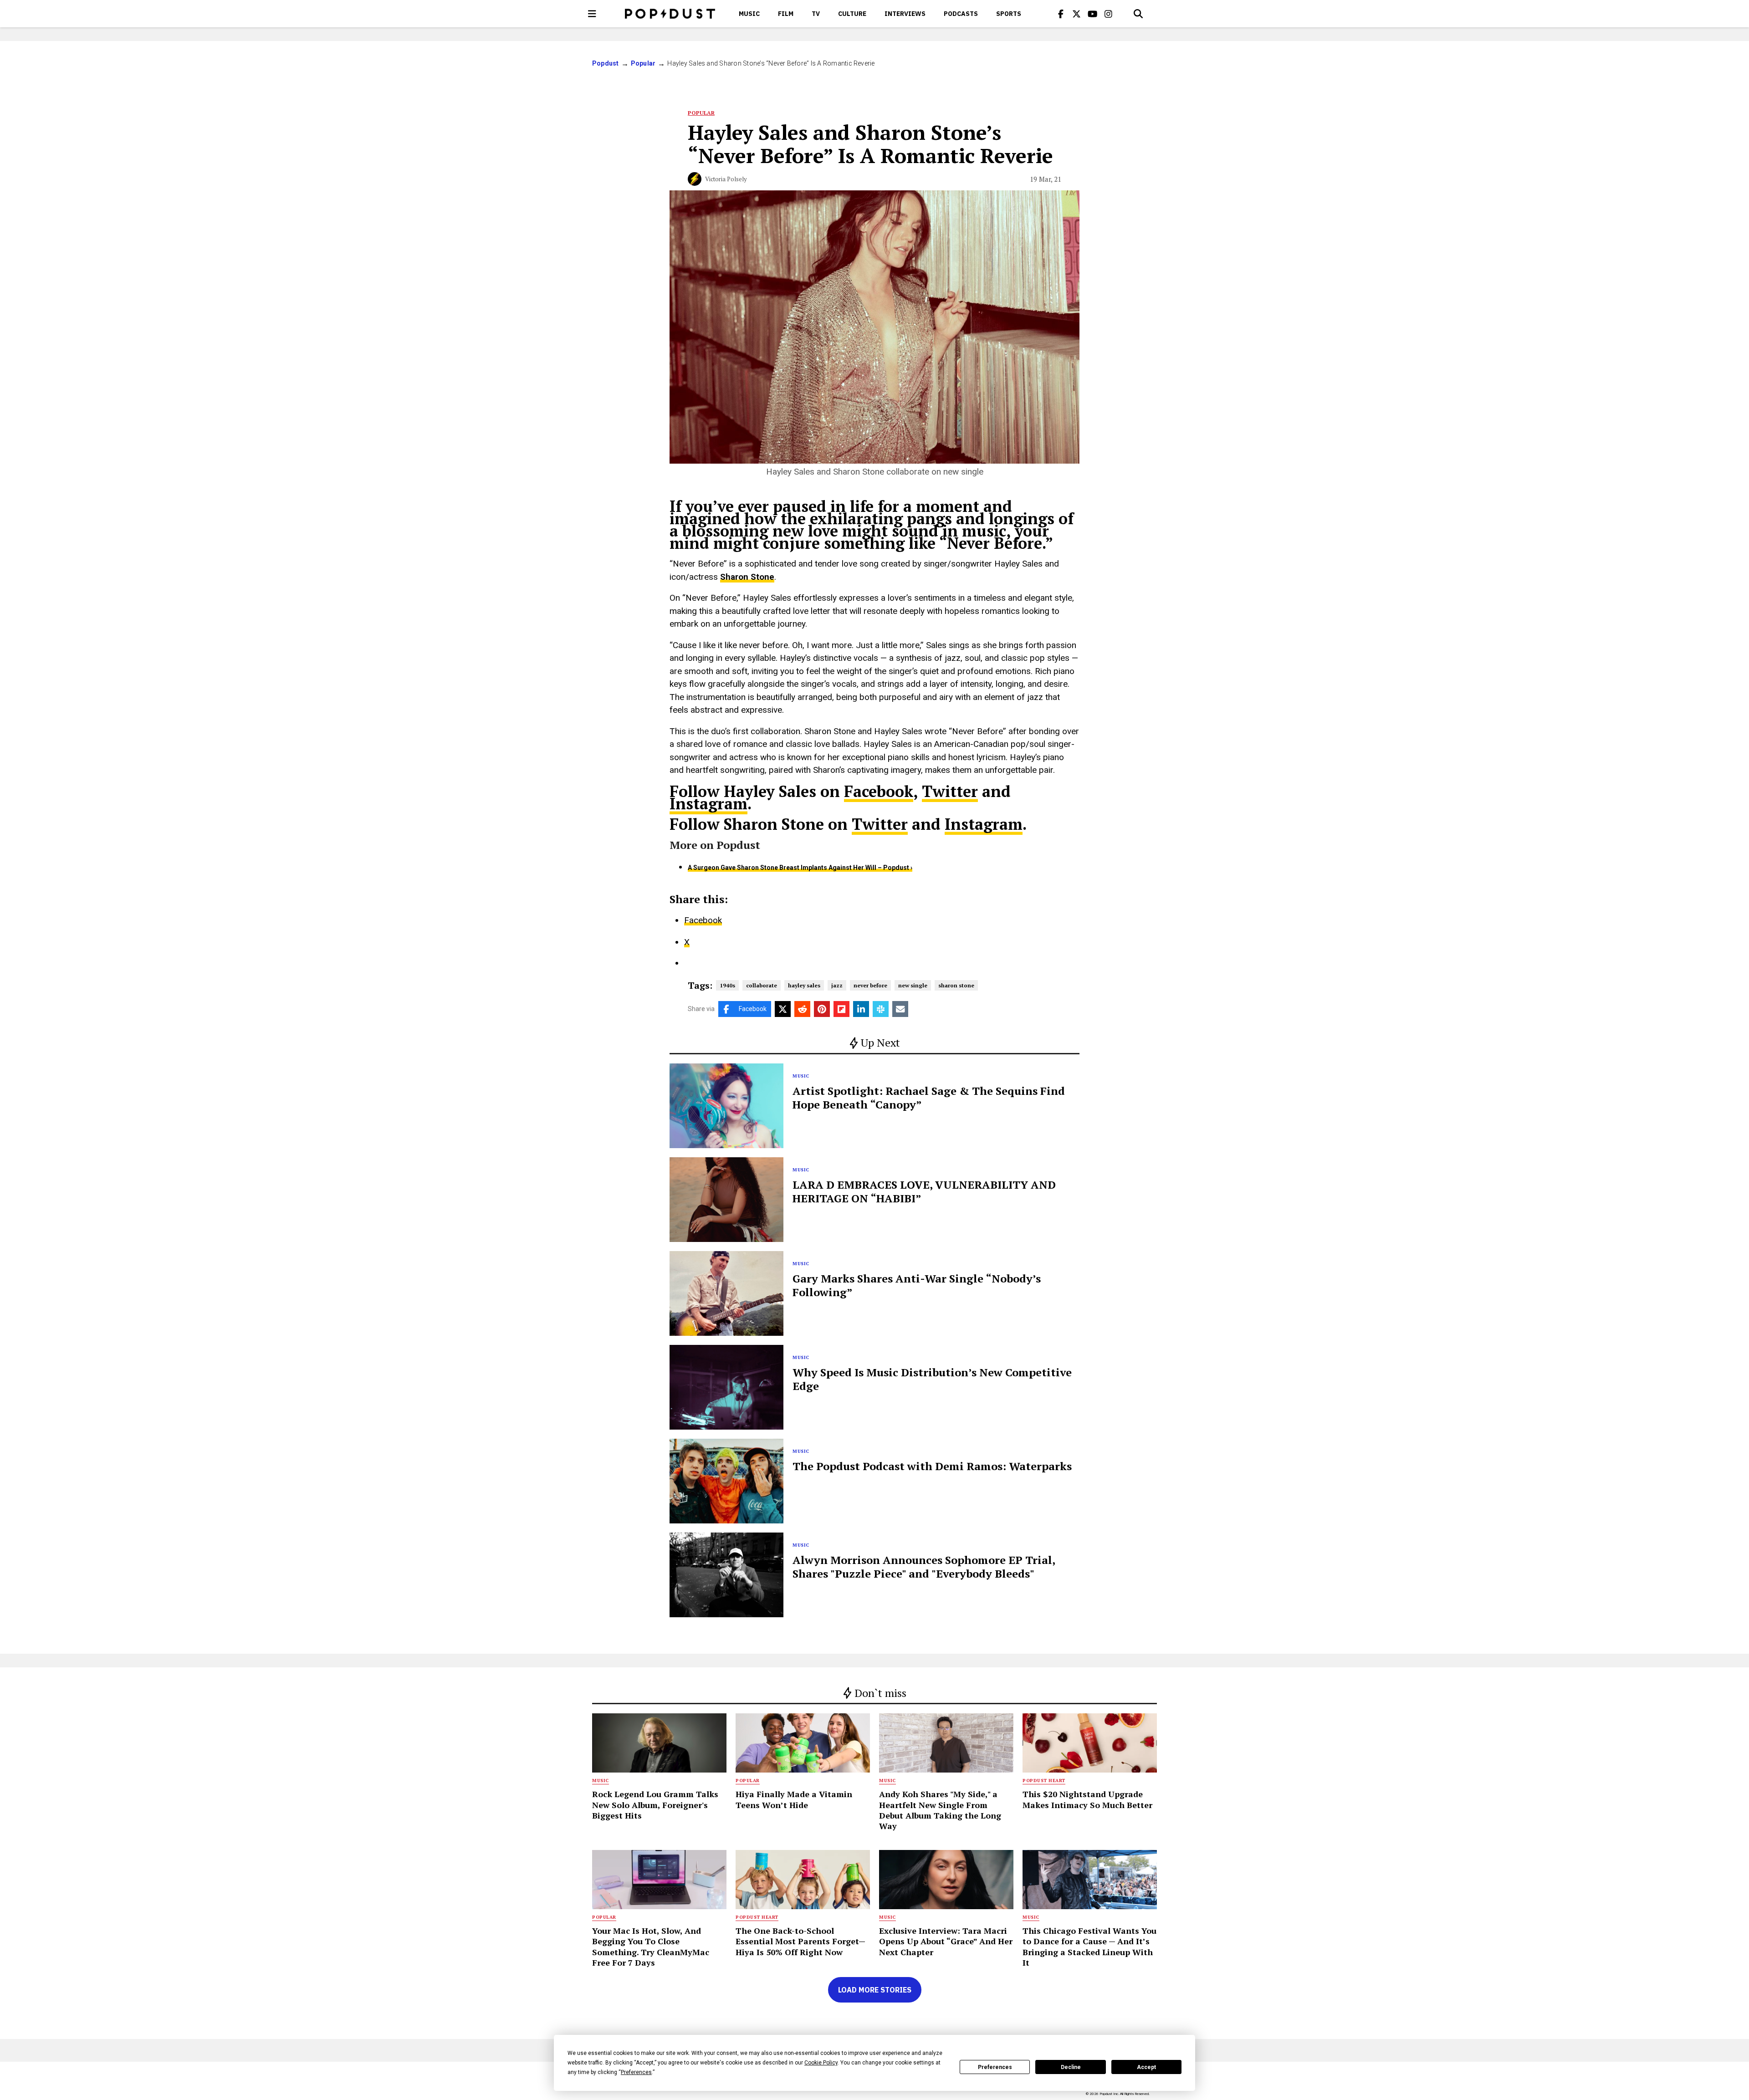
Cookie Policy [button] (821, 2063)
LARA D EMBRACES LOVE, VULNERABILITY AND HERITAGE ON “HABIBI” (924, 1191)
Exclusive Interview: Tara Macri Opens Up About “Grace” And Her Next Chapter (946, 1941)
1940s (727, 985)
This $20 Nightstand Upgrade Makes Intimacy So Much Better (1087, 1799)
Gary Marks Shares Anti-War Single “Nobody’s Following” (917, 1285)
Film (786, 14)
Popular (643, 63)
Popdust (606, 63)
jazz (837, 985)
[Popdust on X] (1077, 14)
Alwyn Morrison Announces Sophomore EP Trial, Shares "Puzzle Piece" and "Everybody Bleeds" (924, 1567)
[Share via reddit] (802, 1009)
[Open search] (1138, 14)
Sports (1009, 14)
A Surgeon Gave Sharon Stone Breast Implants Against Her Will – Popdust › (800, 868)
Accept (1146, 2067)
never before (870, 985)
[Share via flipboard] (841, 1009)
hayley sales (804, 985)
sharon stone (956, 985)
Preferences (995, 2067)
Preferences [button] (636, 2072)
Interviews (905, 14)
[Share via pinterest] (822, 1009)
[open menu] (592, 14)
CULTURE (852, 14)
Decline (1071, 2067)
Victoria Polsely (726, 179)
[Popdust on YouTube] (1093, 14)
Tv (816, 14)
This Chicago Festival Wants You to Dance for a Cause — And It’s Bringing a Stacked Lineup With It (1089, 1947)
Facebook (879, 791)
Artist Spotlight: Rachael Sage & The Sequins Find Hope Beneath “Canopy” (929, 1098)
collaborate (762, 985)
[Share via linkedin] (861, 1009)
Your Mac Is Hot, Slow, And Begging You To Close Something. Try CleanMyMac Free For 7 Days (651, 1947)
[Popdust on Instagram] (1109, 14)
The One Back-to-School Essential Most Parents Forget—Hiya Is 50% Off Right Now (800, 1941)
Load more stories (875, 1990)
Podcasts (961, 14)
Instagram (708, 804)
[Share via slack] (881, 1009)
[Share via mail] (900, 1009)
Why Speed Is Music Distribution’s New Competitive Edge (932, 1379)
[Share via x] (783, 1009)
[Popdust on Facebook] (1061, 14)
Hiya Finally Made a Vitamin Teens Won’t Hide (794, 1799)
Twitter (950, 791)
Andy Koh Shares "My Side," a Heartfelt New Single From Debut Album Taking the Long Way (940, 1810)
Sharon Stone (747, 577)
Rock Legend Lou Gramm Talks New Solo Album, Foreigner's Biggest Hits (655, 1805)
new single (913, 985)
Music (749, 14)
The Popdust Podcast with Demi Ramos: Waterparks (932, 1466)
